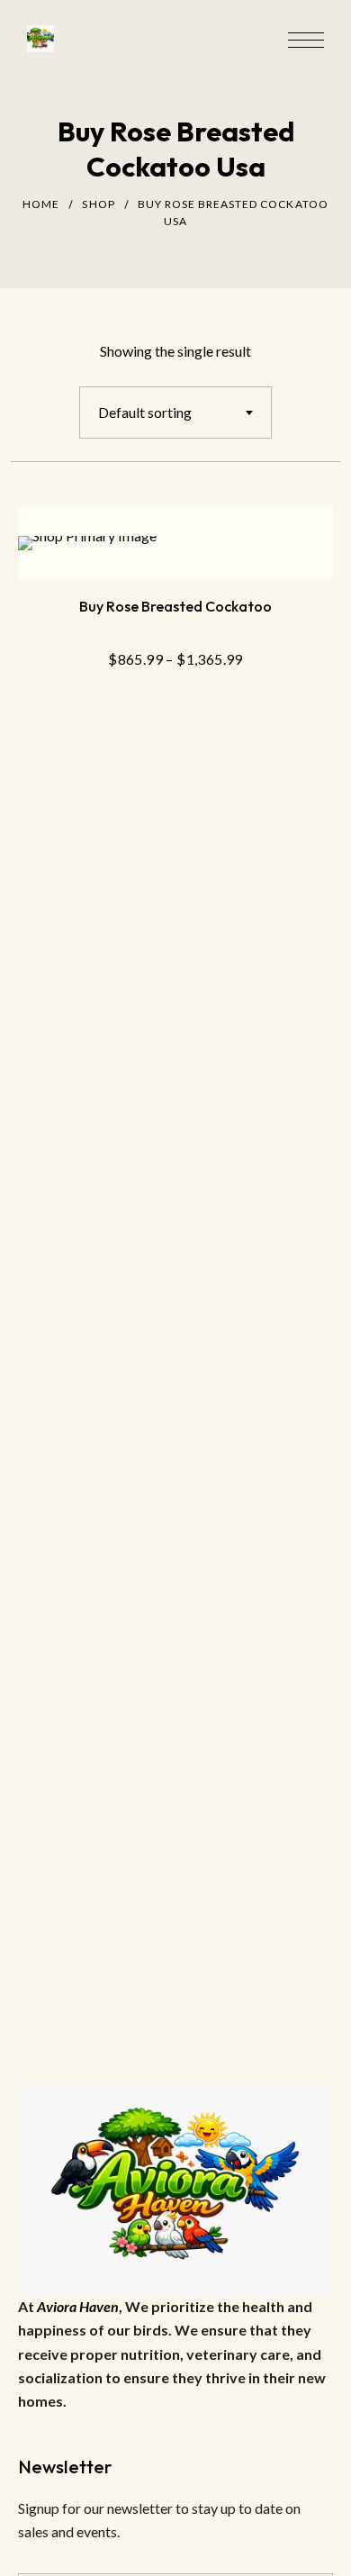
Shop (98, 204)
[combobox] (175, 413)
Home (41, 204)
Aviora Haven (78, 2306)
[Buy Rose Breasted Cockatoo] (175, 543)
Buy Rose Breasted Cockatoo (175, 606)
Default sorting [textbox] (145, 412)
